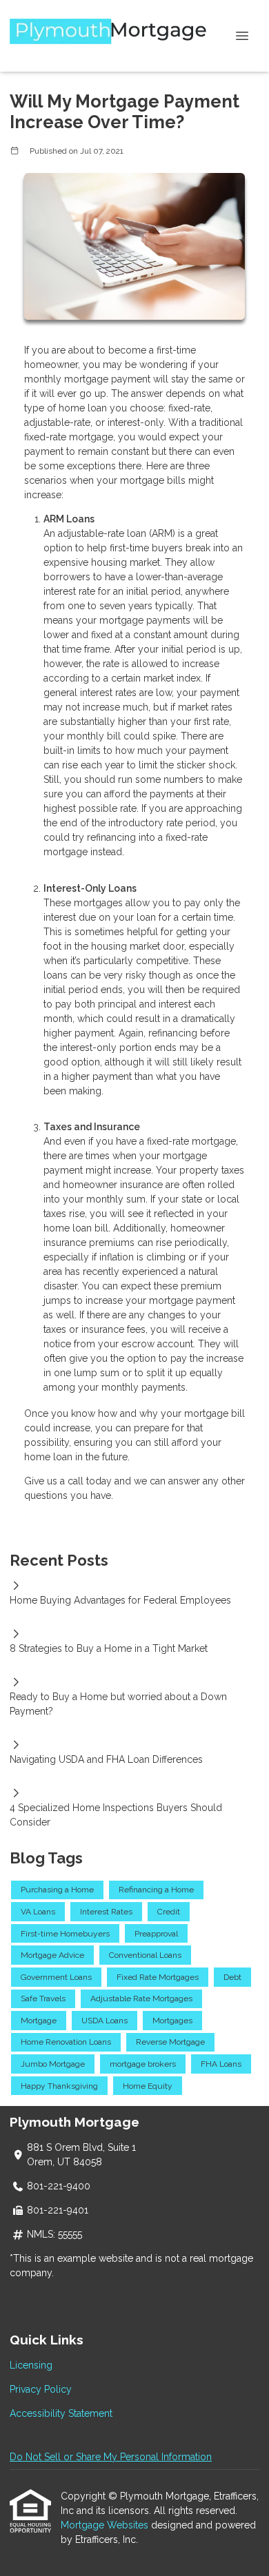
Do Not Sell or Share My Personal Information (111, 2457)
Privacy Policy (41, 2389)
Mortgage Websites (106, 2525)
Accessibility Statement (61, 2413)
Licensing (31, 2365)
